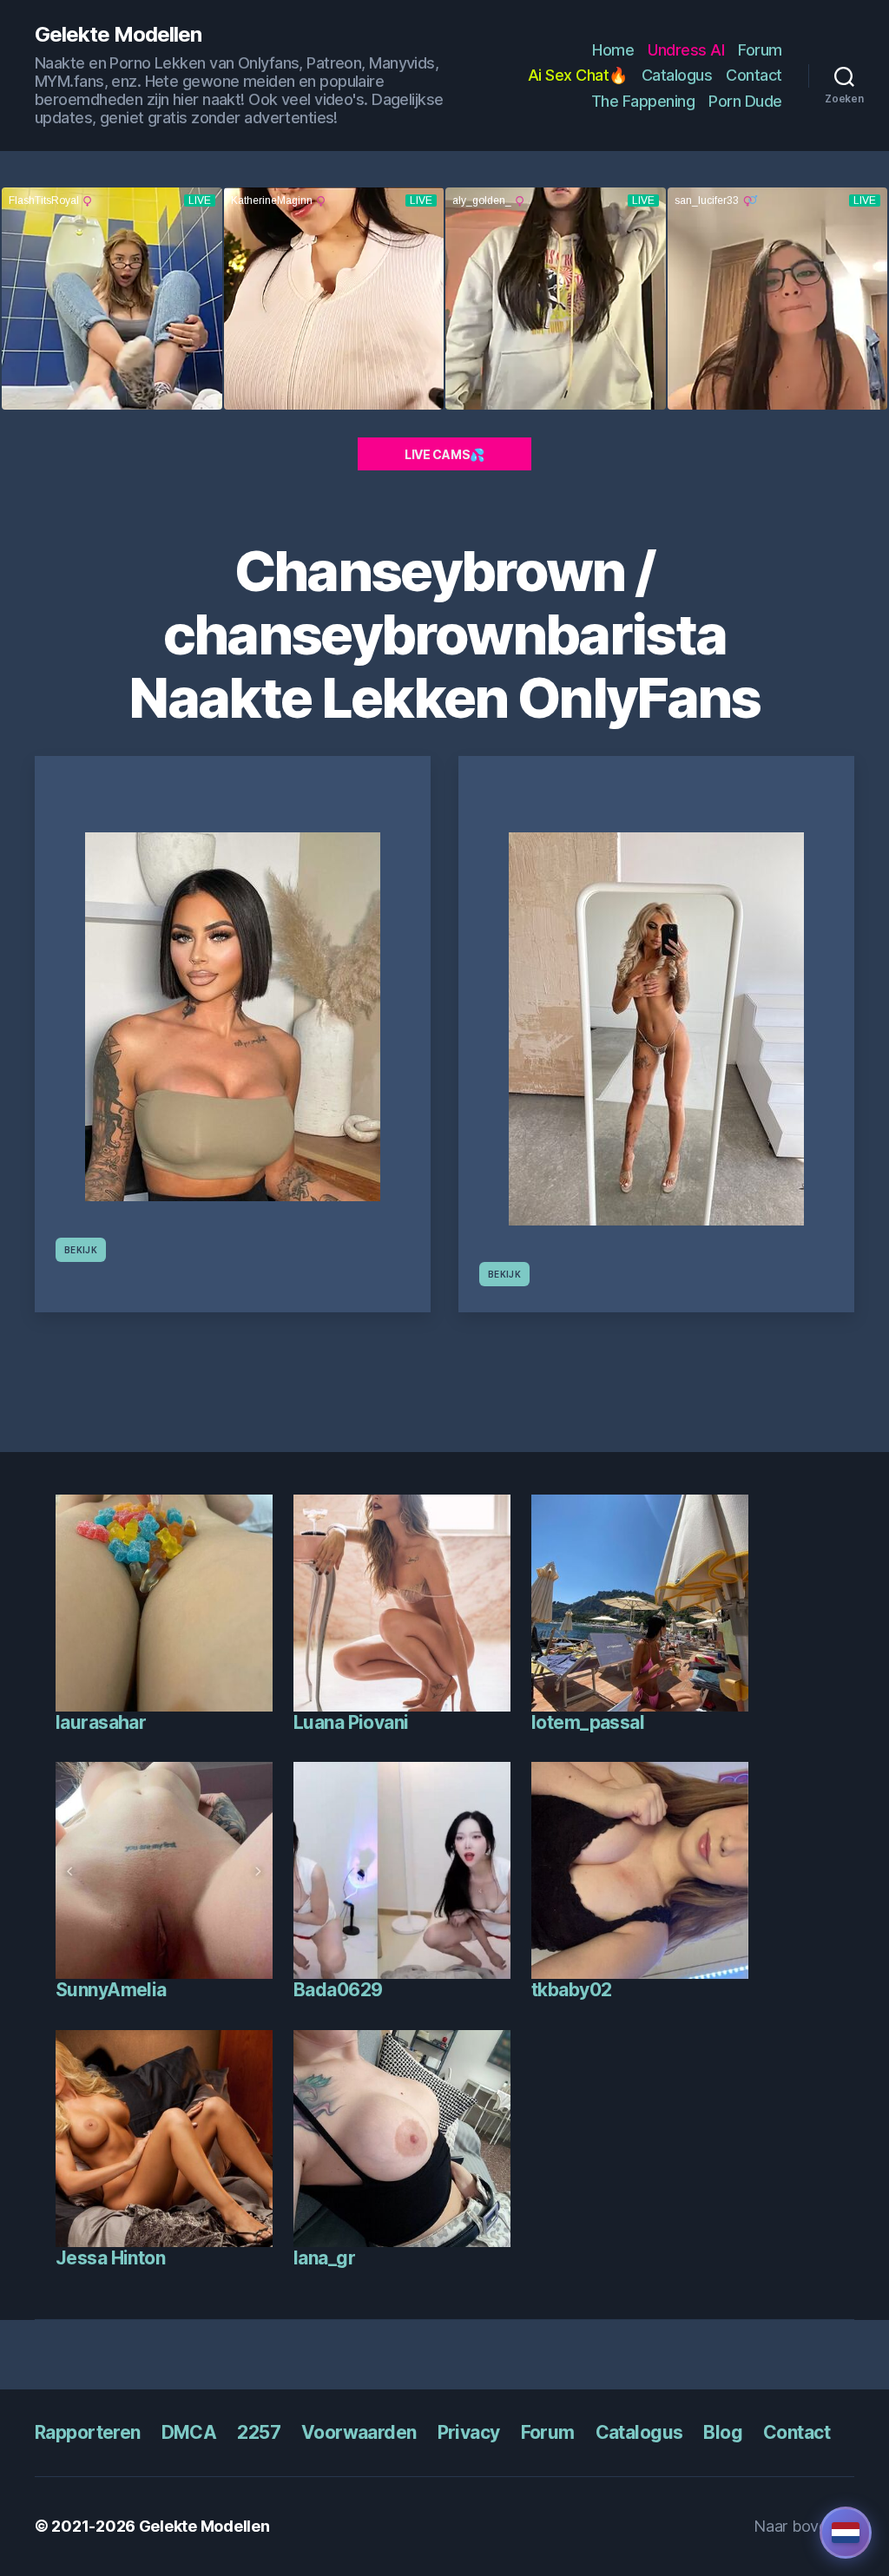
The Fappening (643, 101)
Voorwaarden (359, 2432)
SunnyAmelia (111, 1990)
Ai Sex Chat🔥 (578, 75)
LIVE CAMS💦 (444, 454)
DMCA (189, 2432)
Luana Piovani (351, 1722)
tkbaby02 (571, 1990)
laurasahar (101, 1722)
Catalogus (677, 75)
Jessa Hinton (110, 2258)
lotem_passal (588, 1722)
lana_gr (324, 2258)
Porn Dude (745, 101)
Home (613, 50)
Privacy (469, 2432)
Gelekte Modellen (118, 35)
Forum (760, 50)
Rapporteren (88, 2432)
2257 (259, 2432)
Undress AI (686, 50)
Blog (723, 2432)
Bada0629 (338, 1990)
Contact (754, 75)
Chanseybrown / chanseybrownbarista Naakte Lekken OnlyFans (444, 634)
